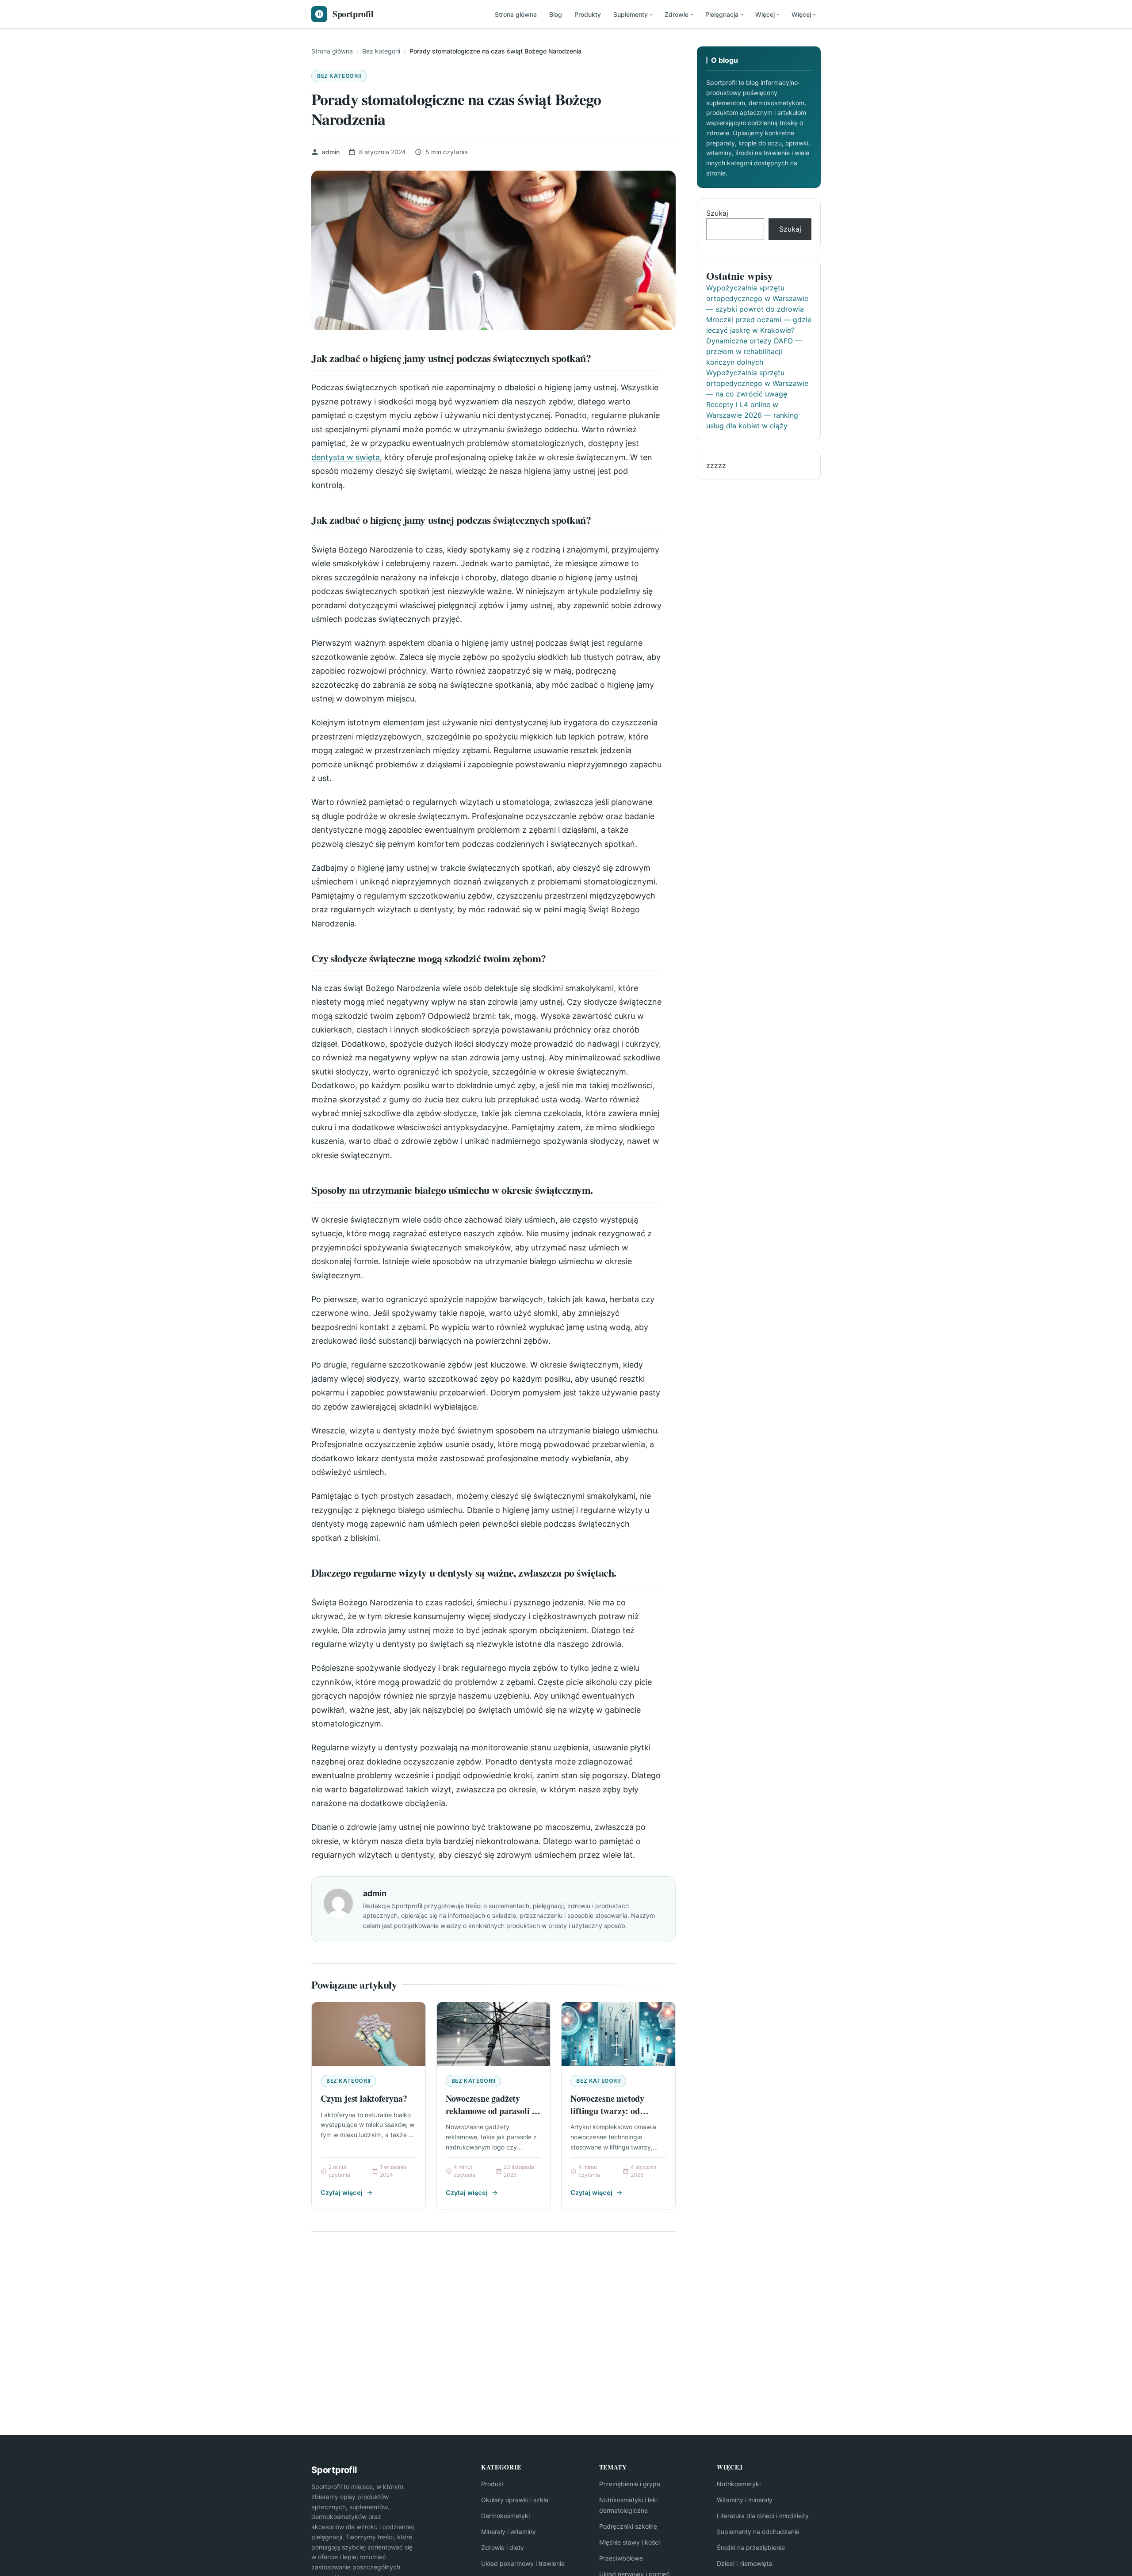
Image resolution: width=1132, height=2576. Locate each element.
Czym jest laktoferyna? (364, 2098)
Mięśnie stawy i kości (629, 2542)
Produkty (588, 14)
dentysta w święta (346, 457)
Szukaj (717, 213)
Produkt (493, 2484)
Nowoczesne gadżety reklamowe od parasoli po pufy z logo (493, 2111)
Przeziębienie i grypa (630, 2484)
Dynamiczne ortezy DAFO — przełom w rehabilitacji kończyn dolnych (754, 351)
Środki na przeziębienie (751, 2547)
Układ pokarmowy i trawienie (523, 2563)
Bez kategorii (339, 76)
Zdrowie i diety (503, 2547)
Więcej (765, 14)
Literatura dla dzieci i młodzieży (763, 2516)
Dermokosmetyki (505, 2516)
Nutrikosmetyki (739, 2484)
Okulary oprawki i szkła (515, 2500)
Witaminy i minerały (745, 2500)
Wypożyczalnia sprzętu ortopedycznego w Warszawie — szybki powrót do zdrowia (757, 298)
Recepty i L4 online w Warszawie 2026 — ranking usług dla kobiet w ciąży (752, 415)
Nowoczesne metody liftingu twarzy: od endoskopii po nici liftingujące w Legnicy (612, 2117)
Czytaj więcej (342, 2193)
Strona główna (516, 14)
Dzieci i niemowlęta (744, 2563)
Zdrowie (677, 14)
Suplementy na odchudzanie (758, 2532)
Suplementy (631, 14)
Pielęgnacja (722, 14)
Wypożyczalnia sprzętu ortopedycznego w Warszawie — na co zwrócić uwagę (757, 383)
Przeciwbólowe (621, 2558)
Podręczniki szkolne (628, 2526)
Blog (556, 14)
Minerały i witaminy (509, 2532)
